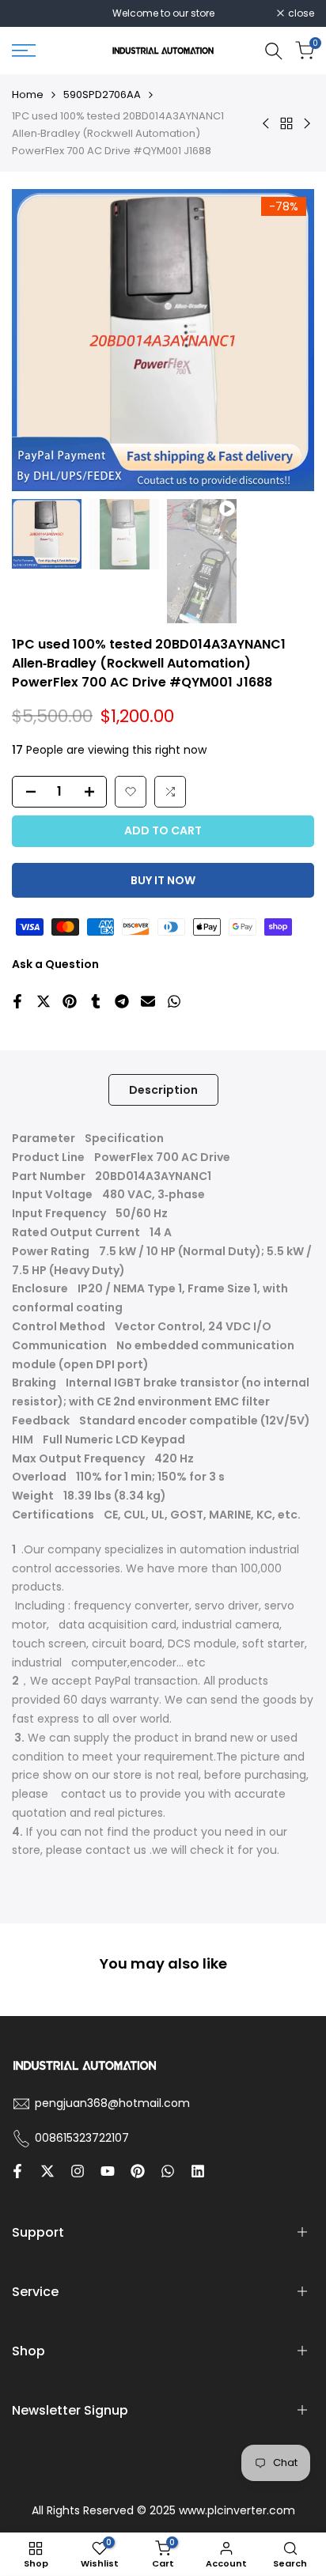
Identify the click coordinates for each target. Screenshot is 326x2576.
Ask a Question (55, 964)
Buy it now (163, 880)
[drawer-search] (274, 51)
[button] (131, 792)
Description (163, 1090)
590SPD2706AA (102, 95)
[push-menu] (24, 51)
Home (28, 95)
